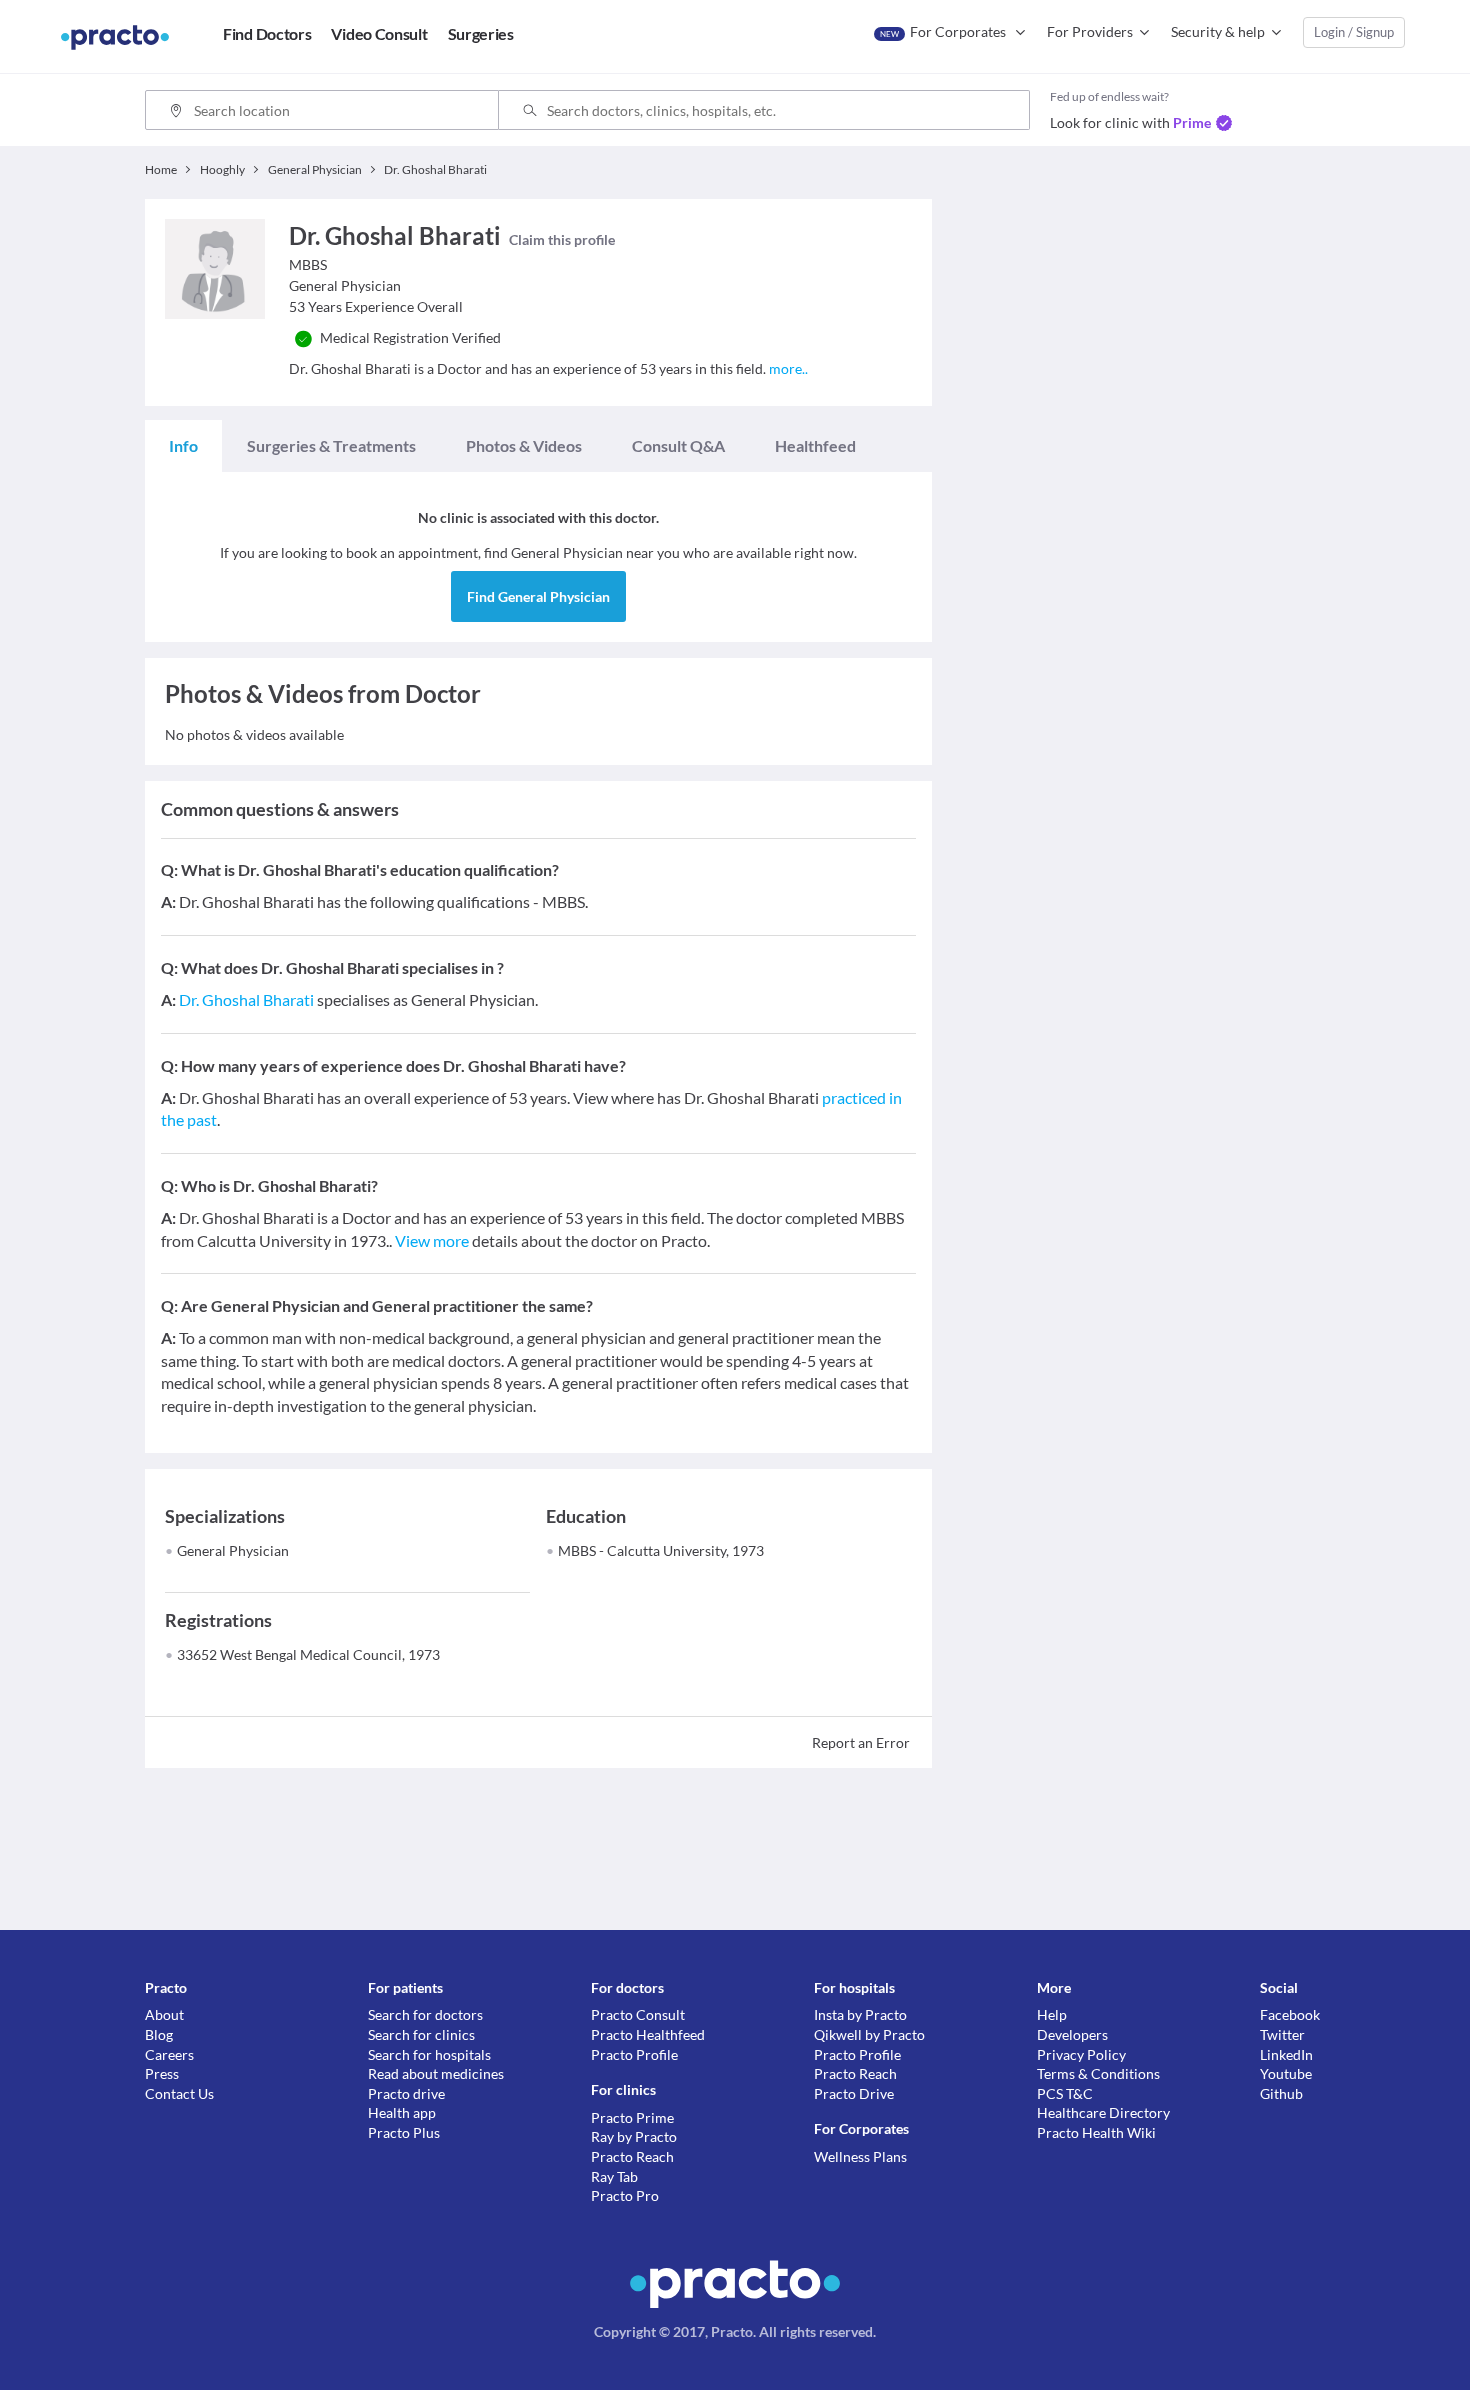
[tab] (183, 446)
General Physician (233, 1550)
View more (432, 1240)
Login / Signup (1354, 32)
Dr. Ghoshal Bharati (246, 999)
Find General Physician (538, 596)
